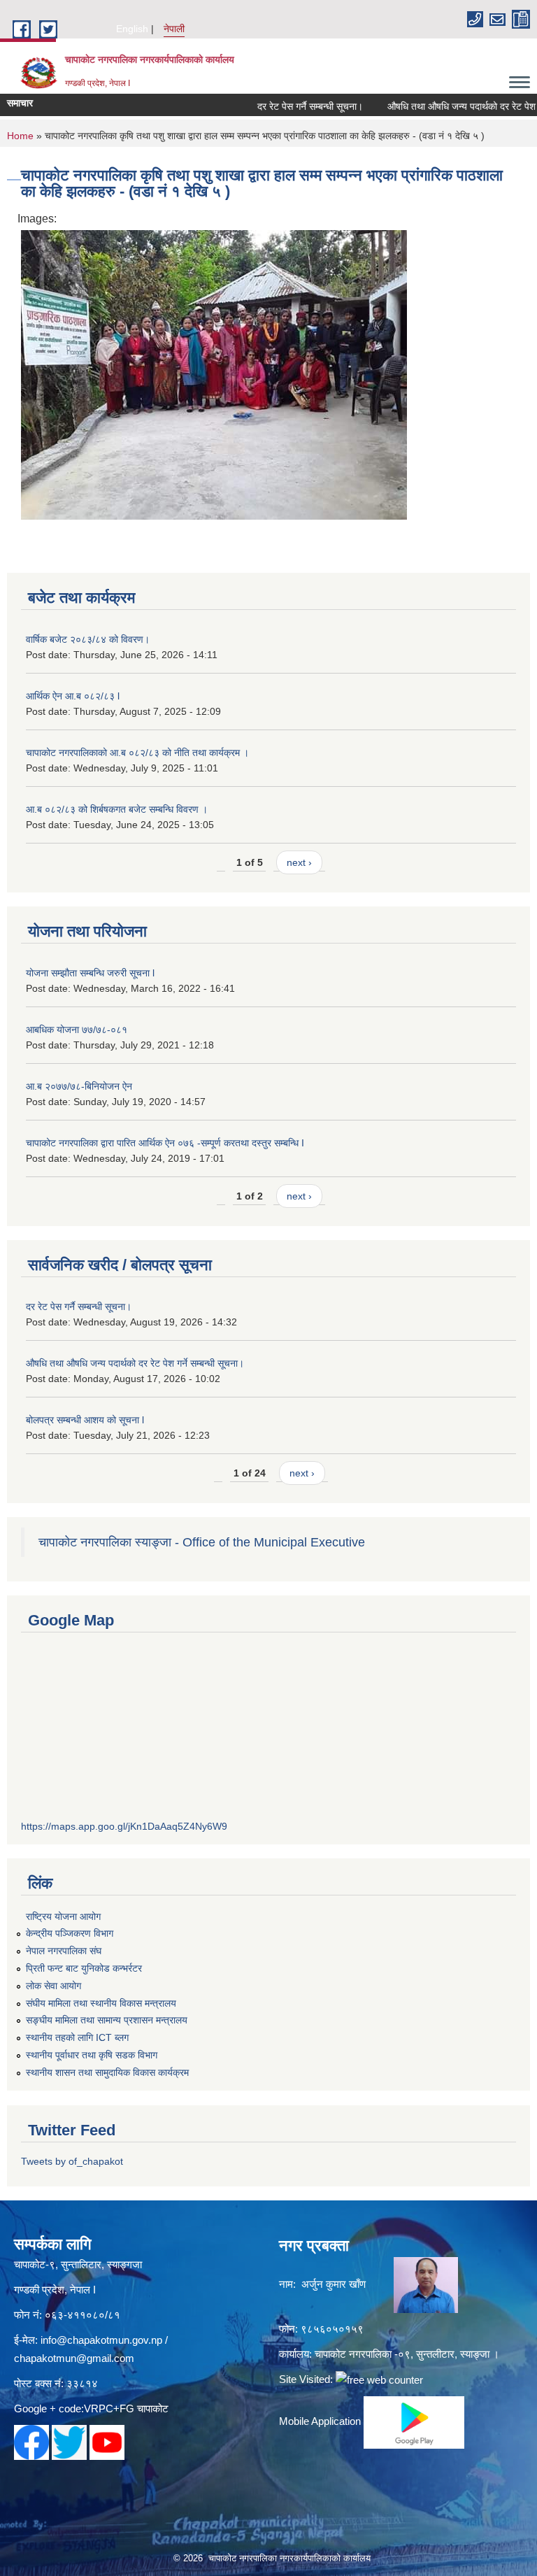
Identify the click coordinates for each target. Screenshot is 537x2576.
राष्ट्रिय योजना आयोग (63, 1916)
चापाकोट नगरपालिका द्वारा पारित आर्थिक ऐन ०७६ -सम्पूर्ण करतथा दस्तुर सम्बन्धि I (165, 1143)
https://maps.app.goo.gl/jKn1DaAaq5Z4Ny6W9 (124, 1826)
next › (299, 862)
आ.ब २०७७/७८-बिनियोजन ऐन (79, 1086)
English (132, 29)
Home (20, 136)
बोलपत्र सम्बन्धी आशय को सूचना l (85, 1420)
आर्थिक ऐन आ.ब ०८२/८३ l (73, 696)
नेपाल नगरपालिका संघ (64, 1951)
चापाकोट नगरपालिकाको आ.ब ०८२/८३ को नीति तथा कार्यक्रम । (137, 753)
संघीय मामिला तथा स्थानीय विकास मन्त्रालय (101, 2003)
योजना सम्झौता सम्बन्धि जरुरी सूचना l (90, 973)
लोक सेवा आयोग (53, 1986)
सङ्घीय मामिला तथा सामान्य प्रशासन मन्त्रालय (107, 2020)
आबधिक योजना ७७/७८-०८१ (77, 1030)
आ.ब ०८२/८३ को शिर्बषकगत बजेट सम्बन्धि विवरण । (117, 809)
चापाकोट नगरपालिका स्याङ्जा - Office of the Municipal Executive (202, 1542)
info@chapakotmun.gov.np (101, 2340)
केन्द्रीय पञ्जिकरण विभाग (70, 1933)
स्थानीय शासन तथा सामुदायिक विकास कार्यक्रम (107, 2072)
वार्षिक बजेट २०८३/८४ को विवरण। (88, 639)
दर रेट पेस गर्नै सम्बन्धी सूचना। (287, 106)
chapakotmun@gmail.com (74, 2358)
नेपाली (174, 29)
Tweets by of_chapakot (72, 2161)
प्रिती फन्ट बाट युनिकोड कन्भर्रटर (84, 1968)
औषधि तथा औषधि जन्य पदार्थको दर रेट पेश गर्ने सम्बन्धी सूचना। (135, 1363)
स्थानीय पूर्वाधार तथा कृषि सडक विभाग (92, 2055)
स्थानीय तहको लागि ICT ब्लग (77, 2037)
